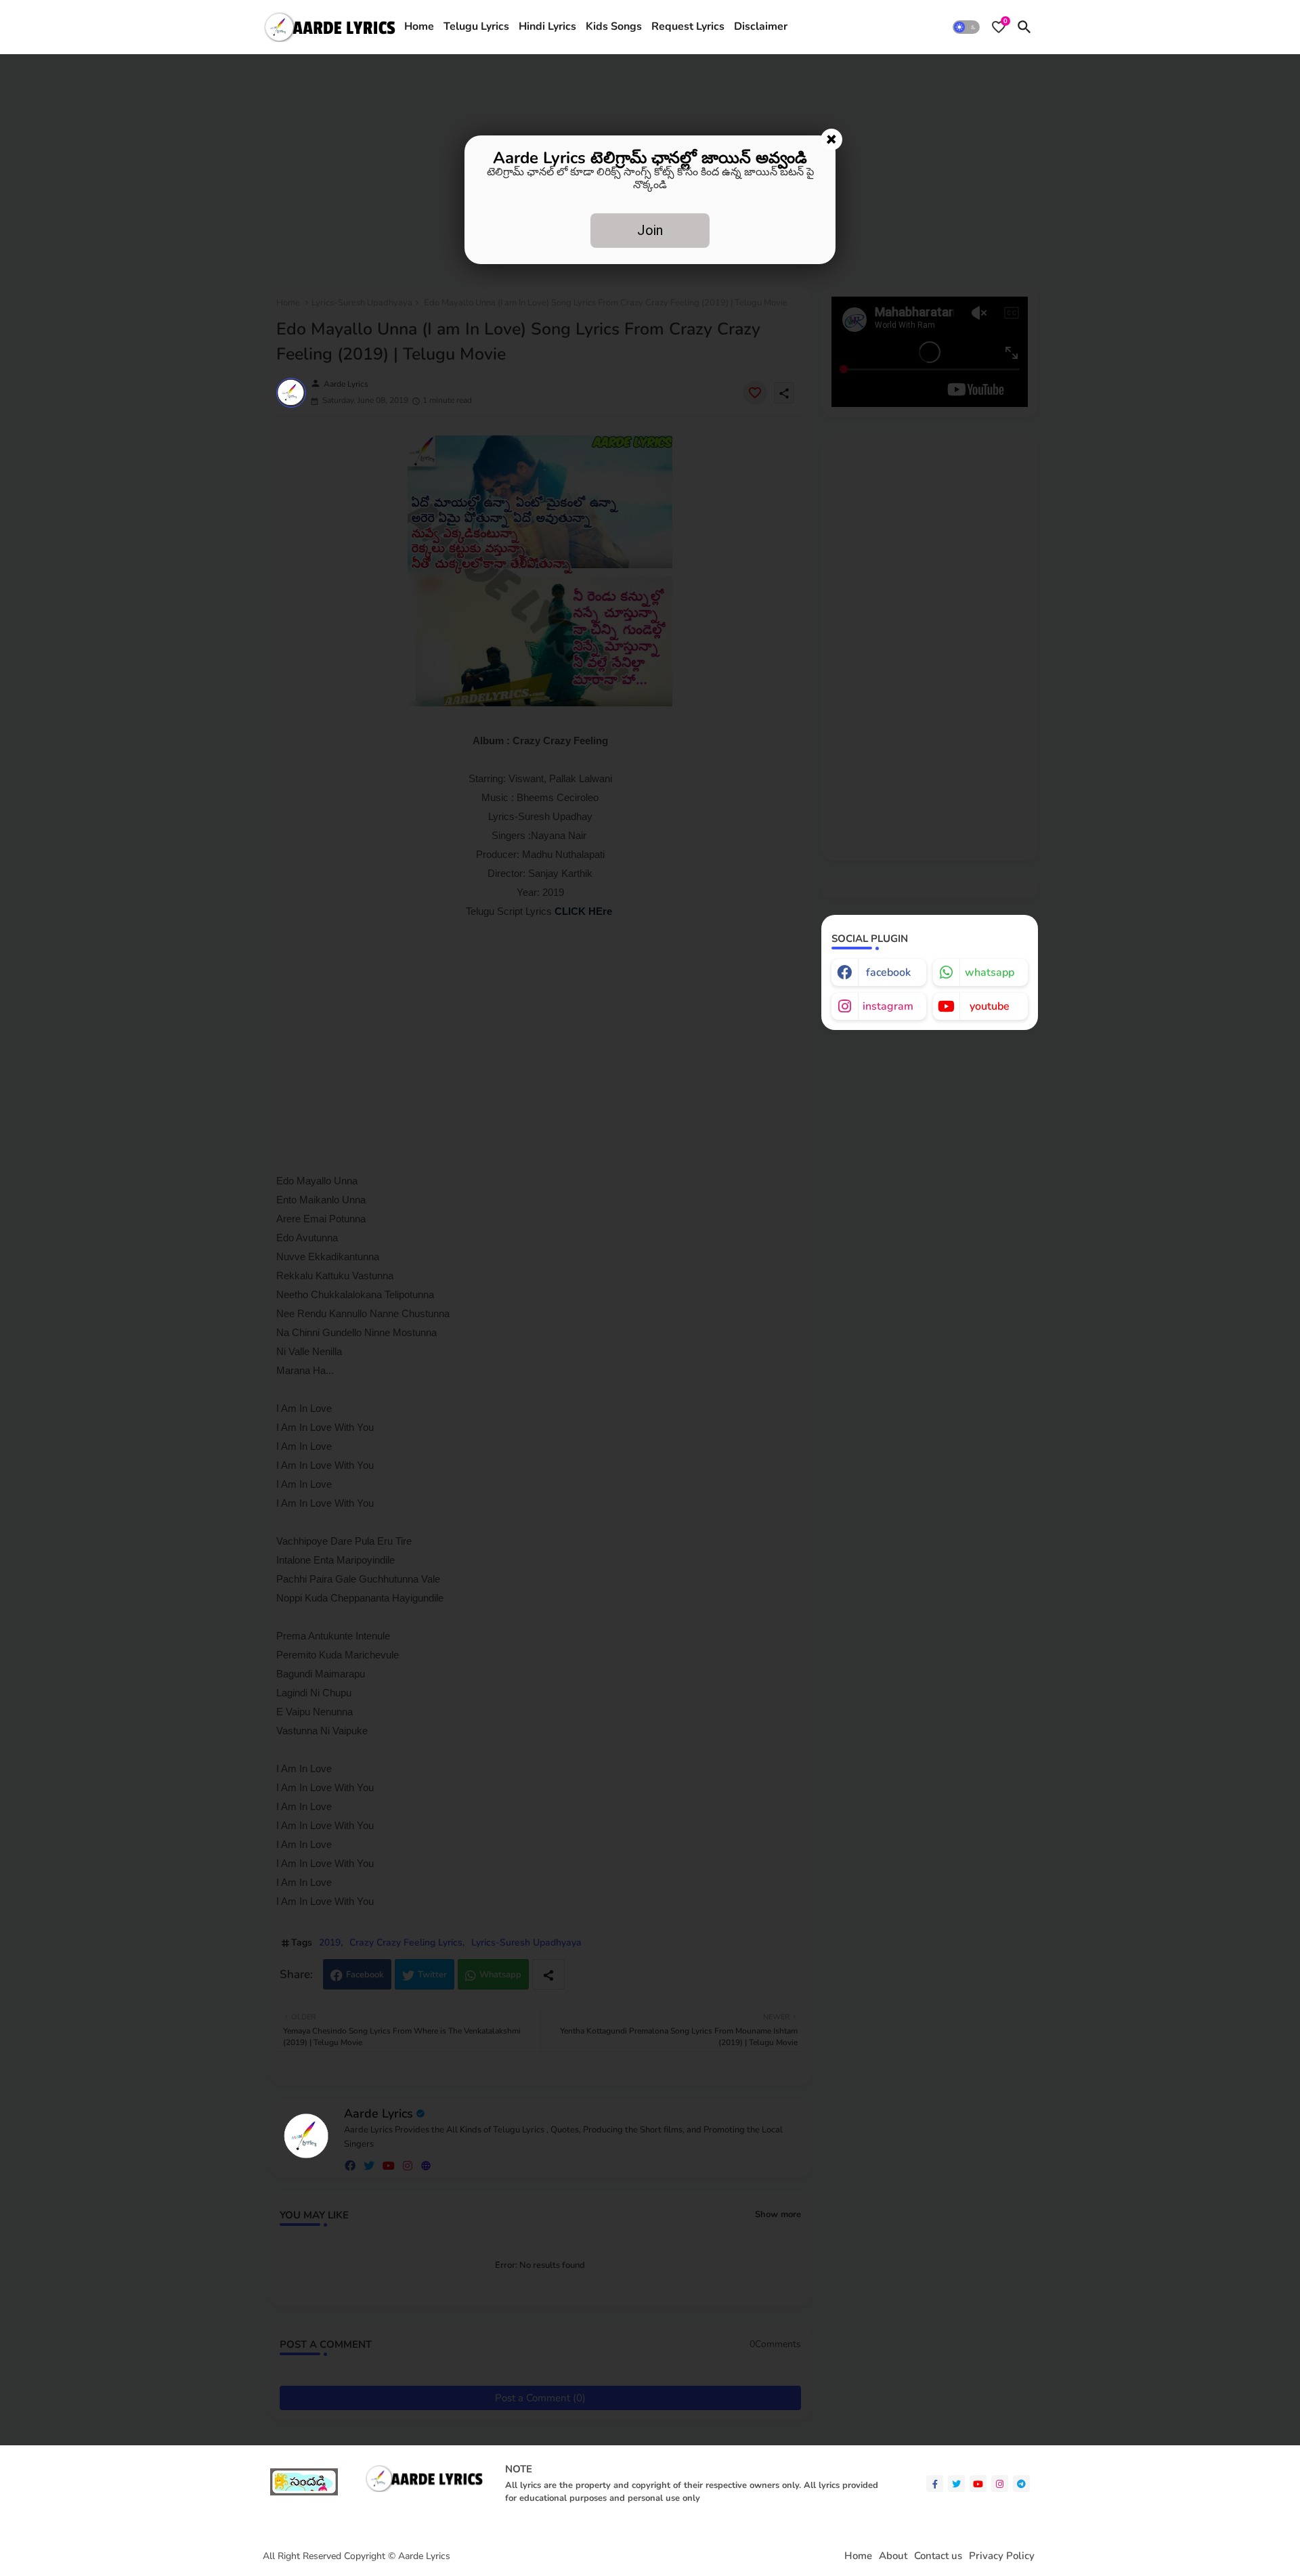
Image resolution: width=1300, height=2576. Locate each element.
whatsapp (990, 972)
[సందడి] (304, 2492)
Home (419, 26)
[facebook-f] (935, 2484)
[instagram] (1000, 2484)
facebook (888, 972)
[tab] (419, 27)
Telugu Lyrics (476, 26)
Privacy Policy (1002, 2556)
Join (650, 230)
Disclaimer (761, 26)
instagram (888, 1006)
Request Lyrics (688, 26)
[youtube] (978, 2484)
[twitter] (956, 2484)
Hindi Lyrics (547, 26)
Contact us (938, 2556)
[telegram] (1021, 2484)
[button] (966, 27)
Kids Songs (614, 26)
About (893, 2556)
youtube (990, 1006)
